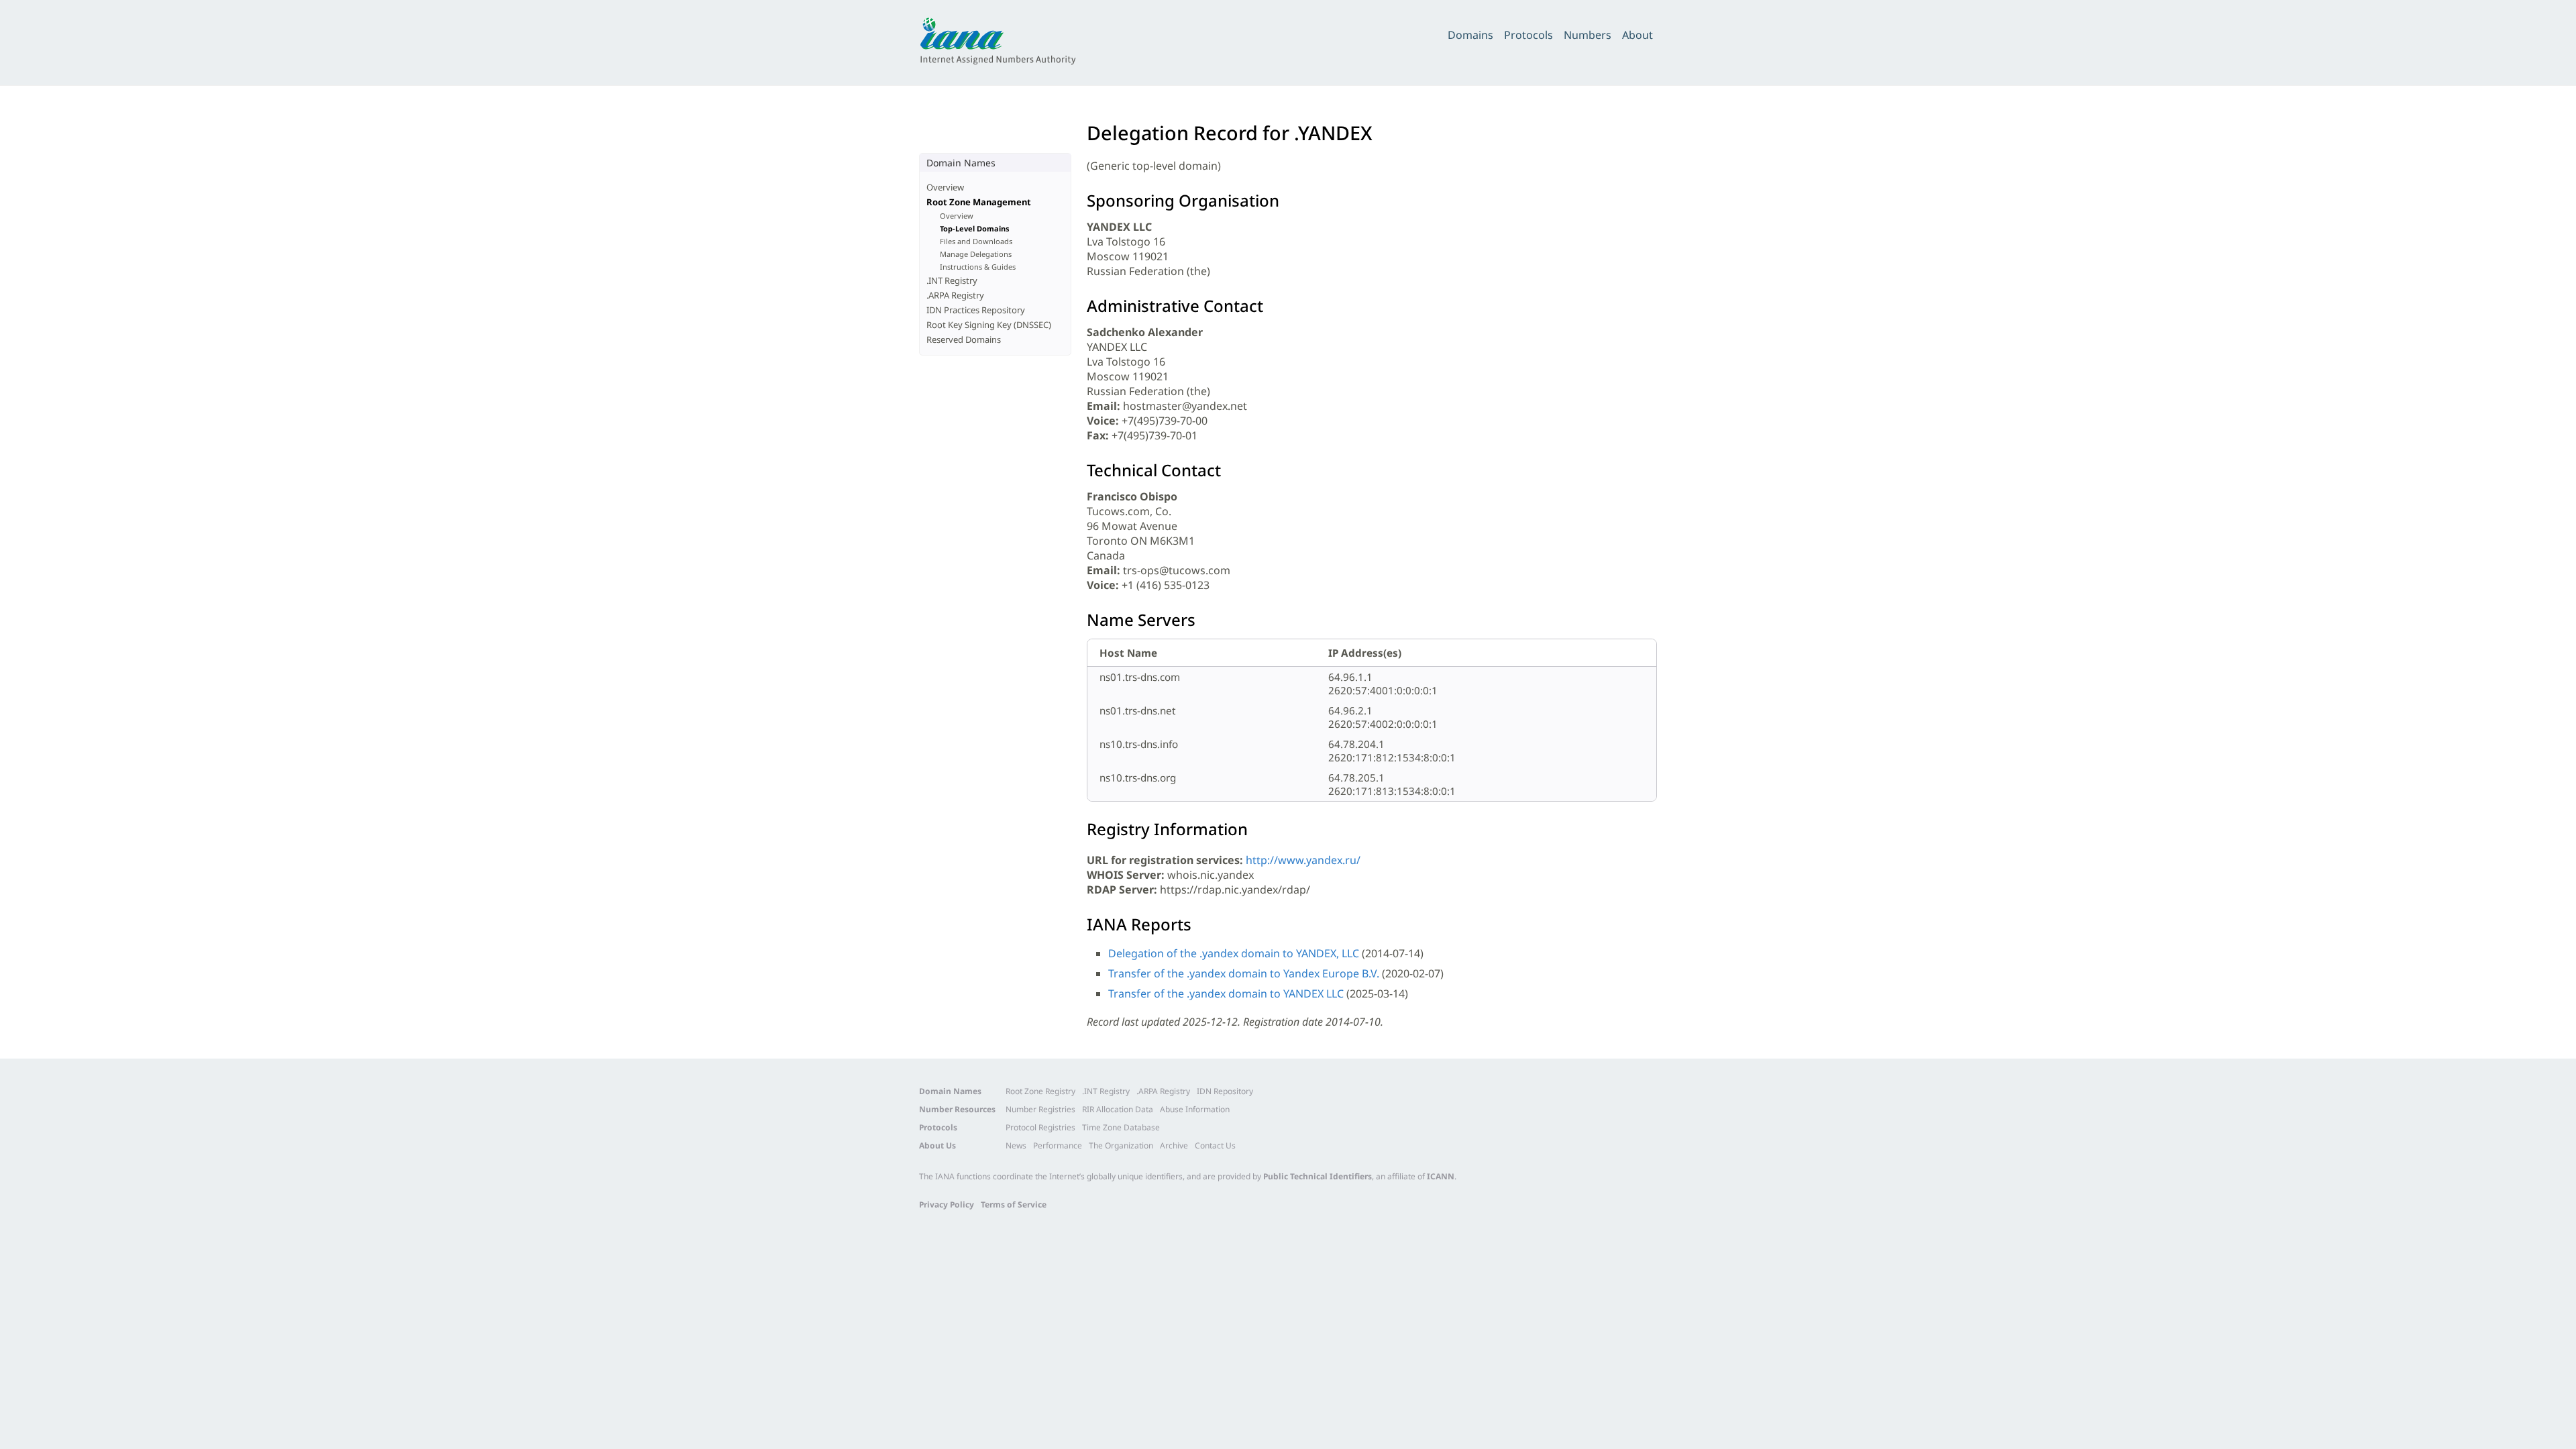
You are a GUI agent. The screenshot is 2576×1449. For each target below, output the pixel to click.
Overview (945, 187)
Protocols (1528, 35)
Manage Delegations (976, 254)
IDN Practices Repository (976, 310)
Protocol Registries (1040, 1127)
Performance (1058, 1145)
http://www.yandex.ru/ (1303, 860)
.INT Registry (952, 280)
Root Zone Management (979, 202)
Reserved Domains (964, 339)
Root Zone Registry (1040, 1091)
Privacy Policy (947, 1204)
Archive (1174, 1145)
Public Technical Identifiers (1318, 1176)
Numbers (1588, 35)
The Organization (1121, 1145)
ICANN (1441, 1176)
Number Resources (957, 1109)
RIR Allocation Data (1118, 1109)
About (1638, 35)
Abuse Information (1195, 1109)
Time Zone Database (1121, 1127)
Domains (1470, 35)
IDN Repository (1225, 1091)
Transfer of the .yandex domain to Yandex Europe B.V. (1244, 973)
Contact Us (1215, 1145)
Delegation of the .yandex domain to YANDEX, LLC (1234, 953)
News (1016, 1145)
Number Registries (1040, 1109)
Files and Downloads (976, 241)
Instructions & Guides (978, 267)
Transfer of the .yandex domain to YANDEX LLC (1226, 994)
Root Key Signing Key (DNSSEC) (989, 325)
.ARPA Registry (955, 295)
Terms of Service (1014, 1204)
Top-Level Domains (975, 228)
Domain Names (950, 1091)
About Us (937, 1145)
